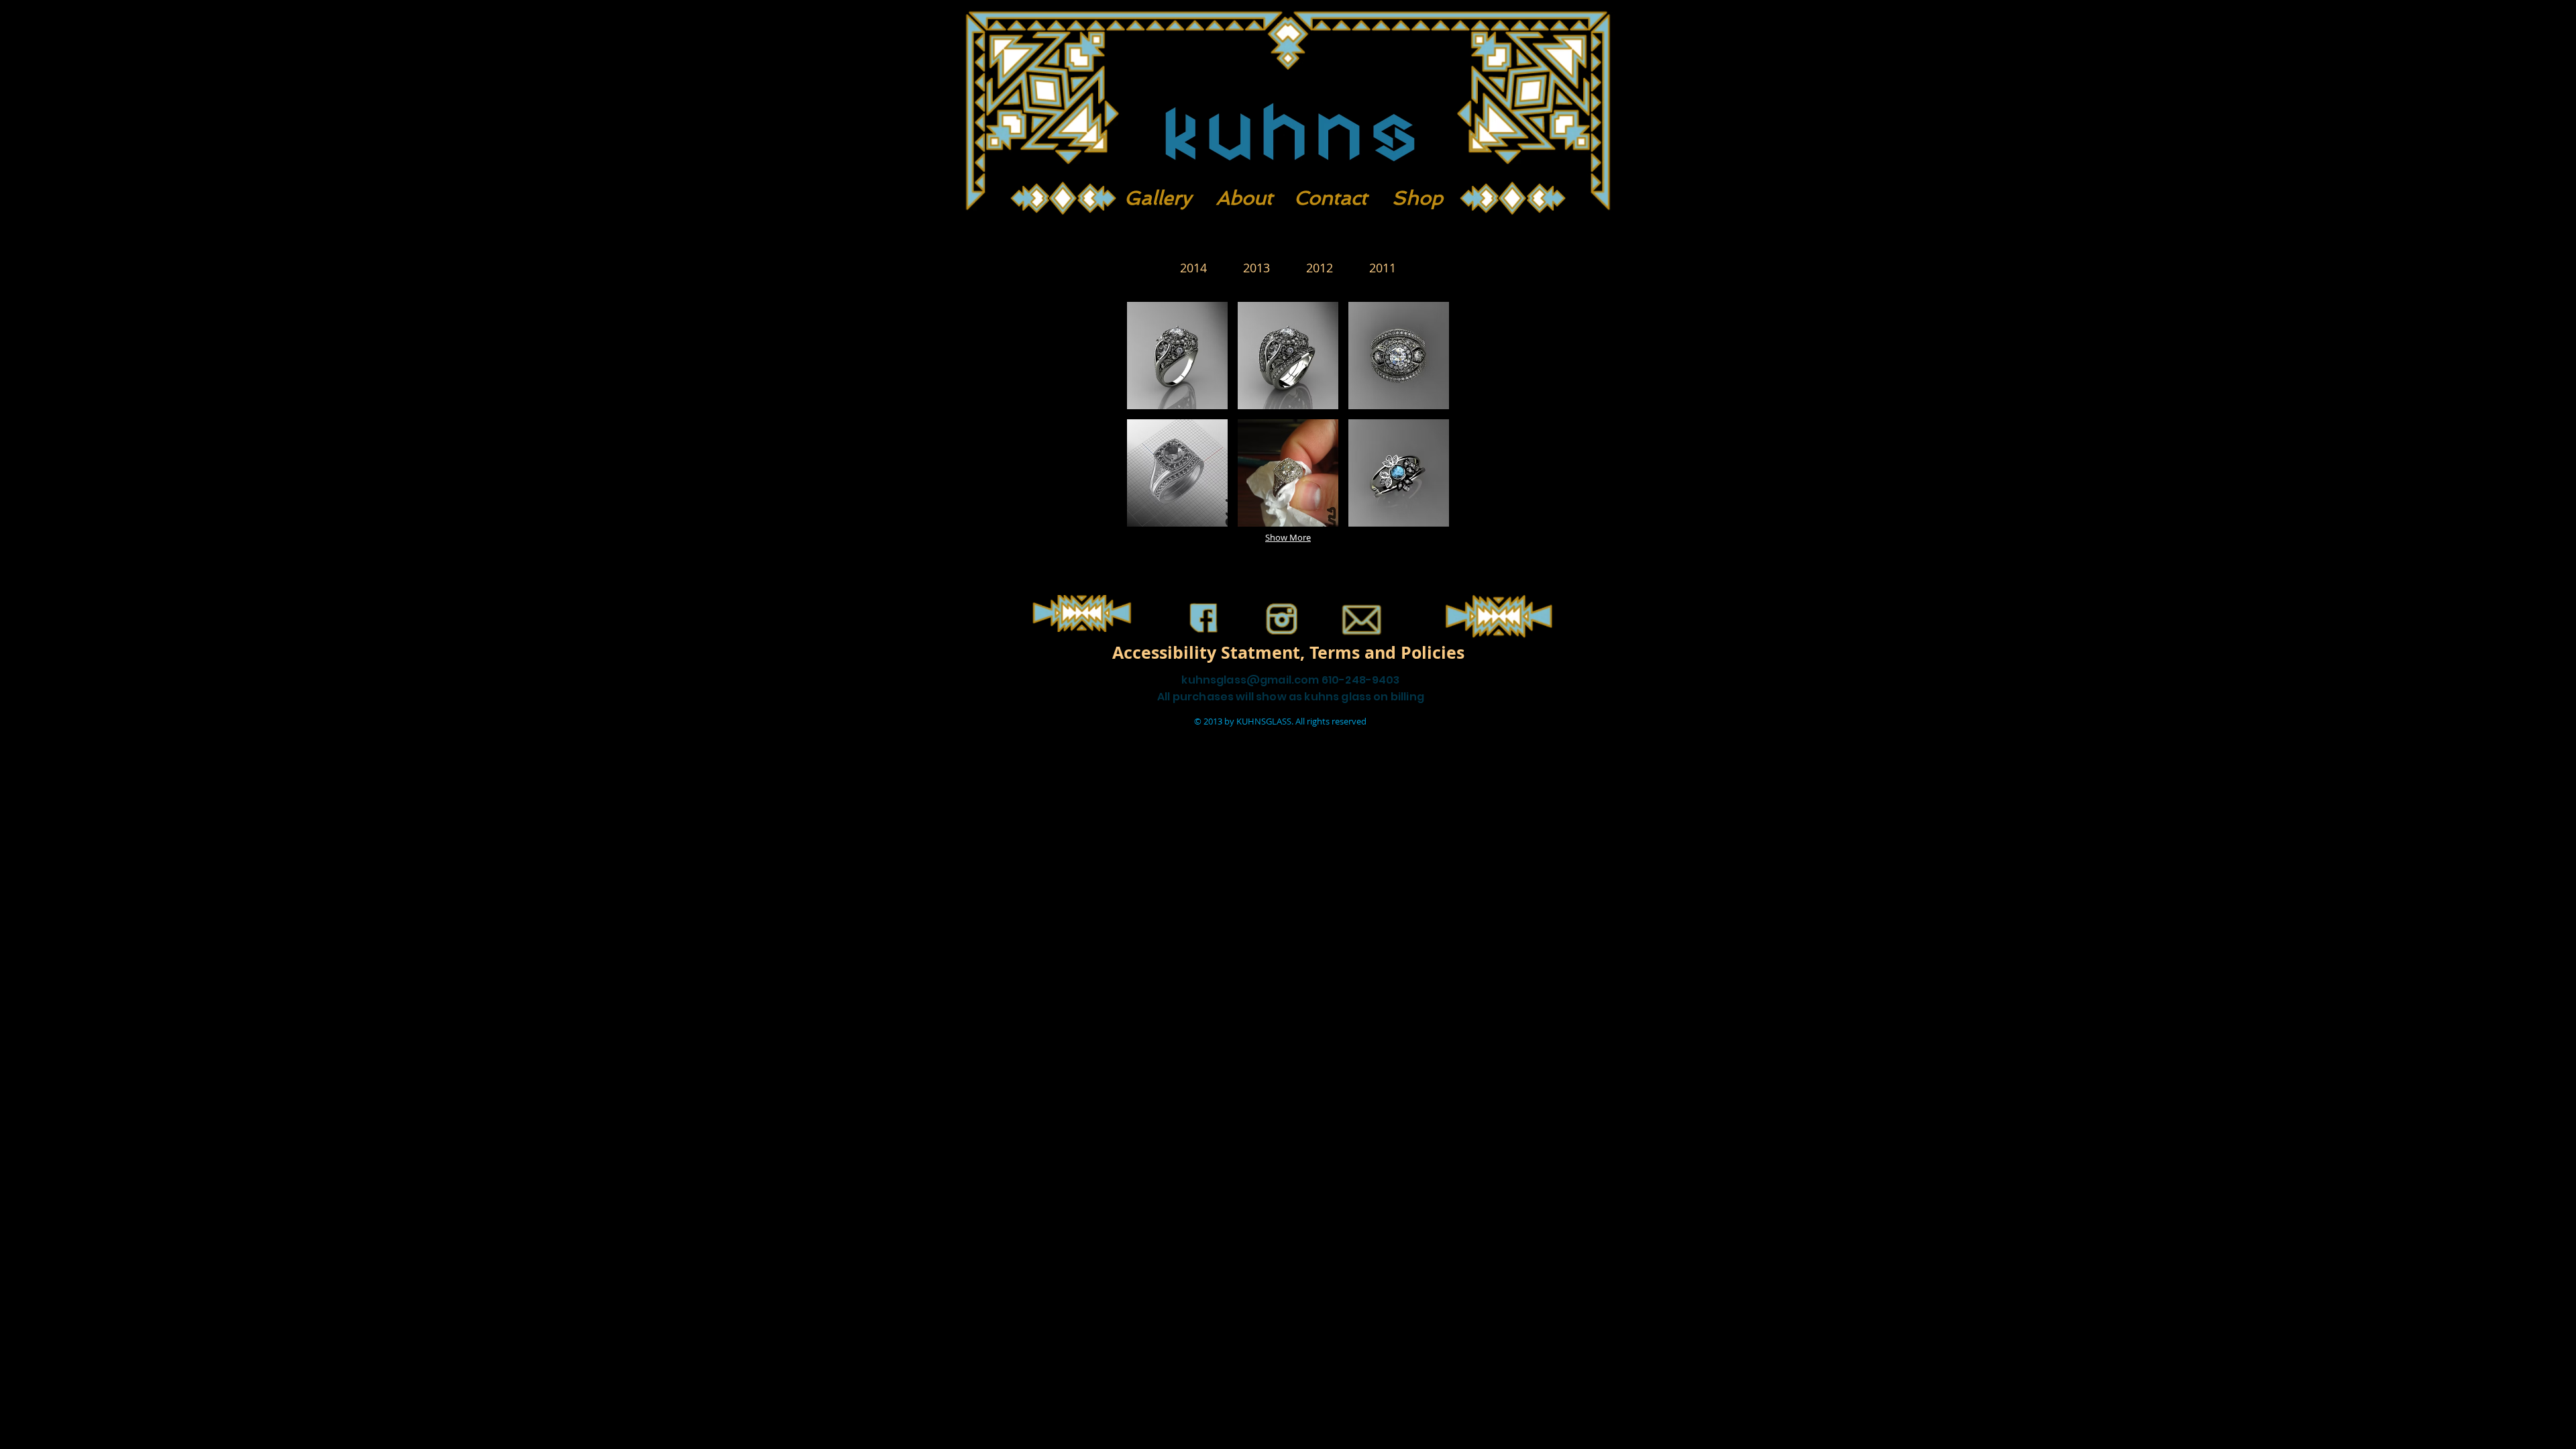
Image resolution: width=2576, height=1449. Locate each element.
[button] (1177, 356)
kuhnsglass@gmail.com (1250, 680)
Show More (1288, 537)
